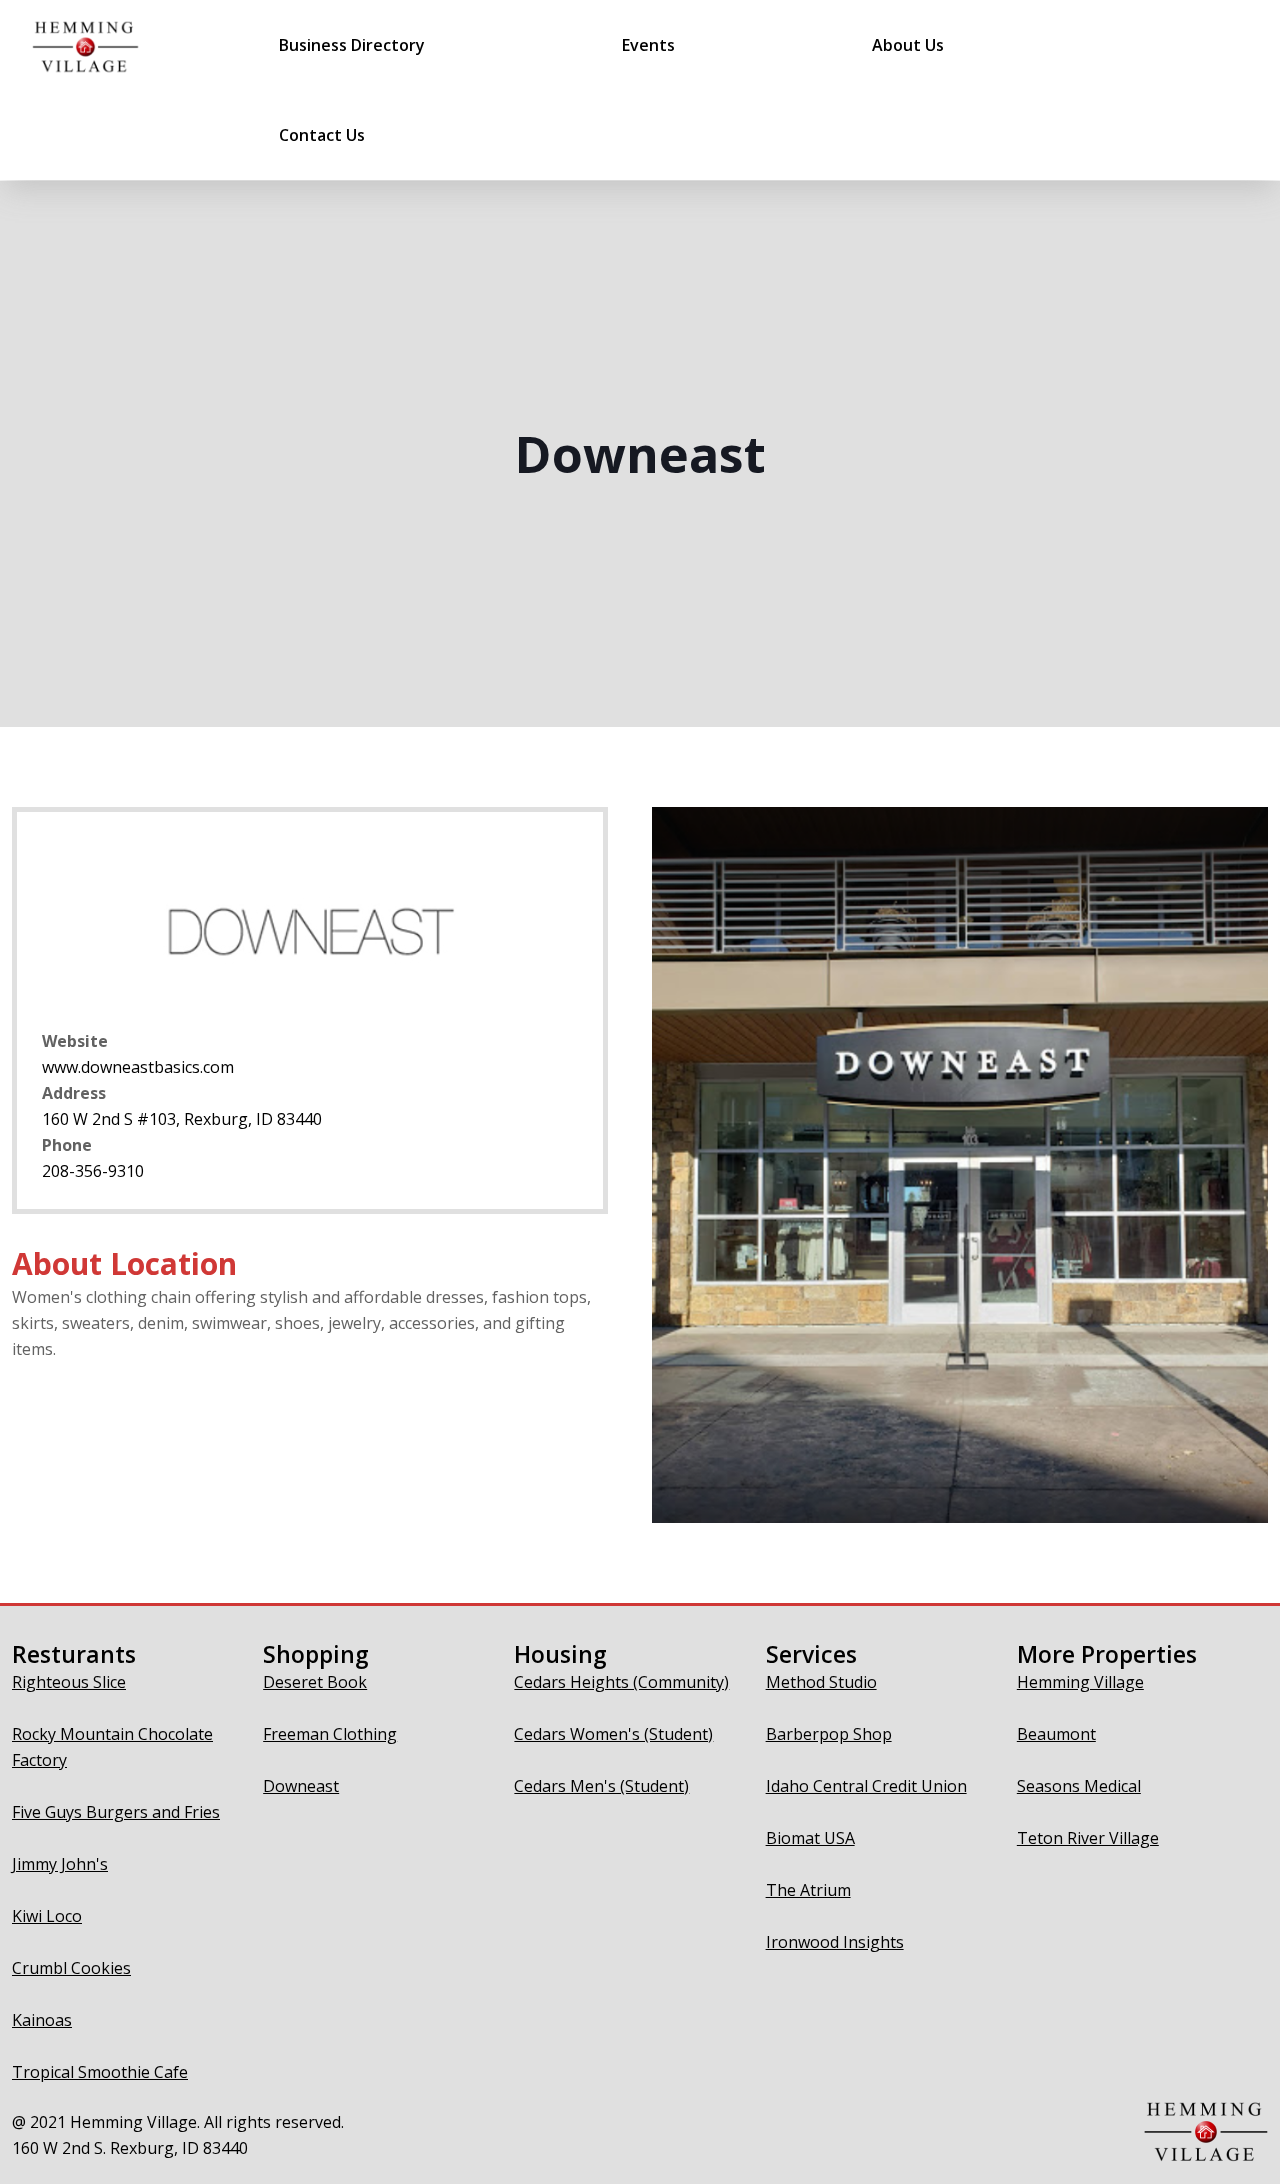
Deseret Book (315, 1682)
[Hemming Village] (85, 45)
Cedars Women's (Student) (613, 1734)
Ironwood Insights (835, 1942)
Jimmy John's (60, 1864)
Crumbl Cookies (71, 1968)
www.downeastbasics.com (138, 1067)
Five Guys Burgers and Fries (116, 1812)
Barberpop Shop (829, 1734)
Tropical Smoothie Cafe (100, 2072)
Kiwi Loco (47, 1916)
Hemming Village (1080, 1682)
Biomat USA (810, 1838)
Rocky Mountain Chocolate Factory (112, 1747)
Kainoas (42, 2020)
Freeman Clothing (330, 1734)
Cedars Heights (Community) (621, 1682)
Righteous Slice (69, 1682)
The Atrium (808, 1890)
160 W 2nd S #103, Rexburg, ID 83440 (182, 1119)
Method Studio (821, 1682)
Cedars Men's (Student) (601, 1786)
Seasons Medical (1079, 1786)
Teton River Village (1088, 1838)
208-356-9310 (93, 1171)
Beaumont (1056, 1734)
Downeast (301, 1786)
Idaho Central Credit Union (866, 1786)
